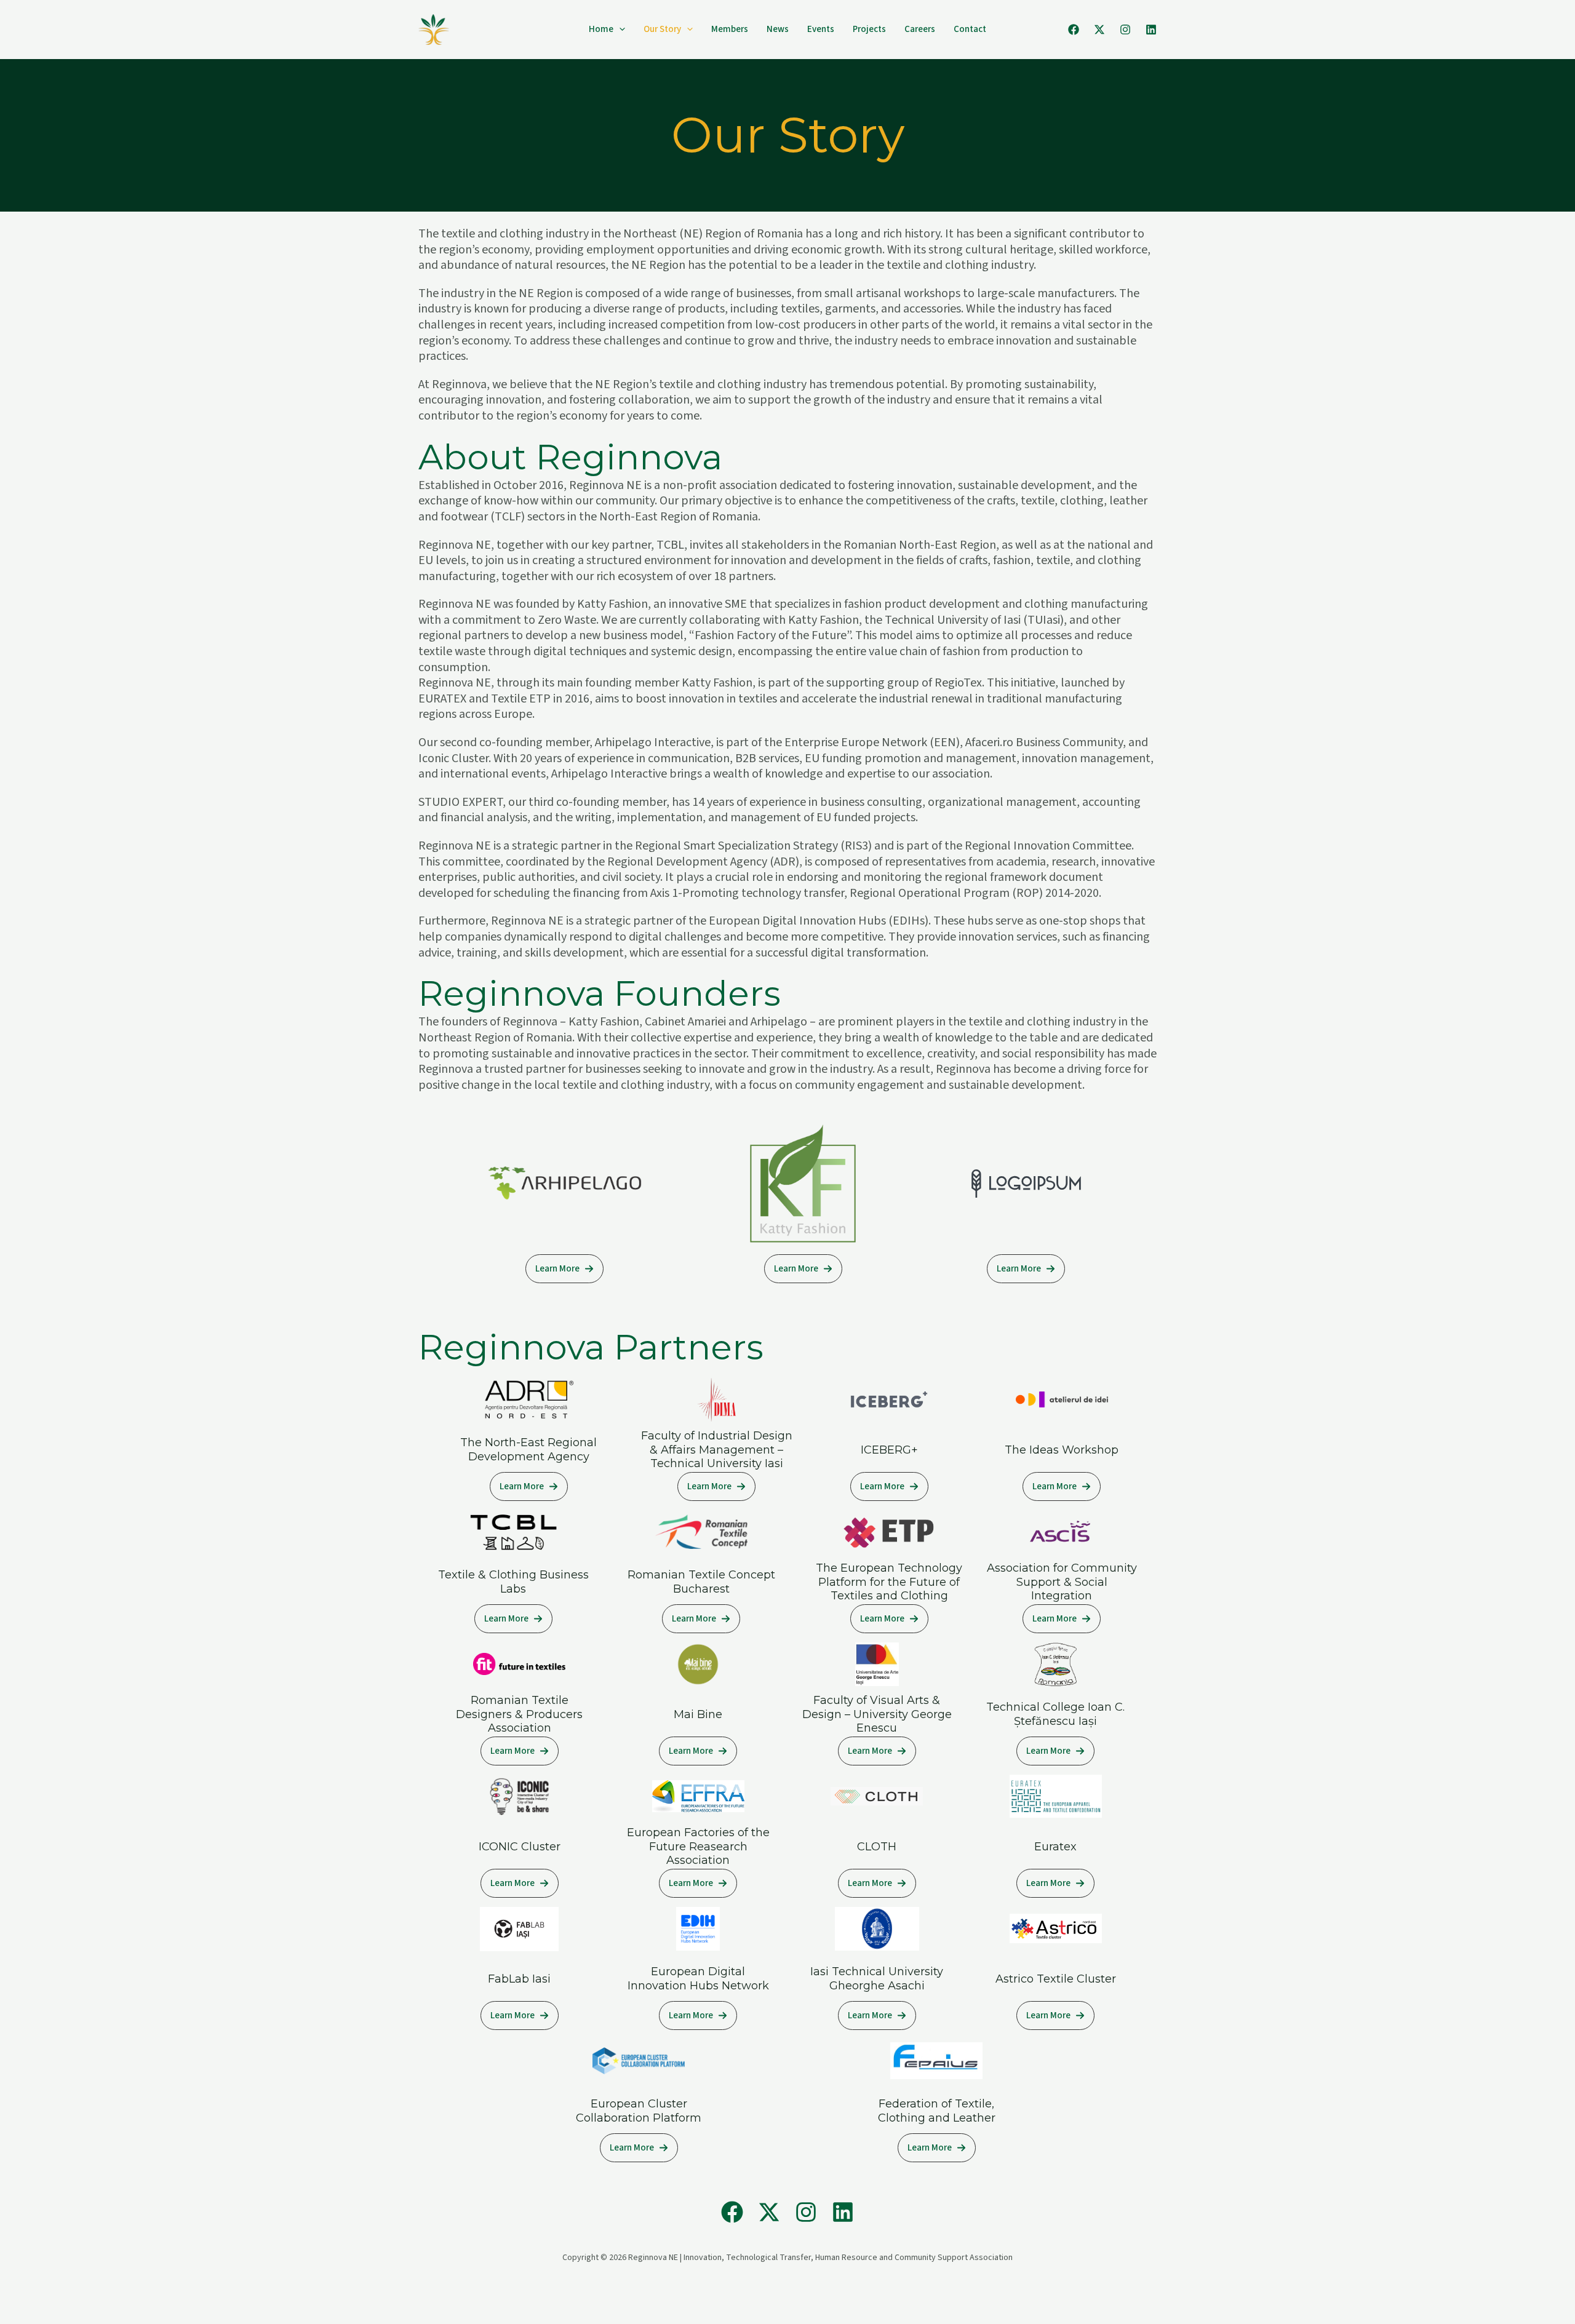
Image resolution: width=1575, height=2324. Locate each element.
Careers (920, 29)
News (778, 29)
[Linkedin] (1151, 30)
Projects (869, 29)
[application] (619, 30)
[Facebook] (1074, 30)
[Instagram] (1125, 30)
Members (730, 29)
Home (601, 29)
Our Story (662, 29)
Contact (970, 29)
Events (821, 29)
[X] (1099, 30)
